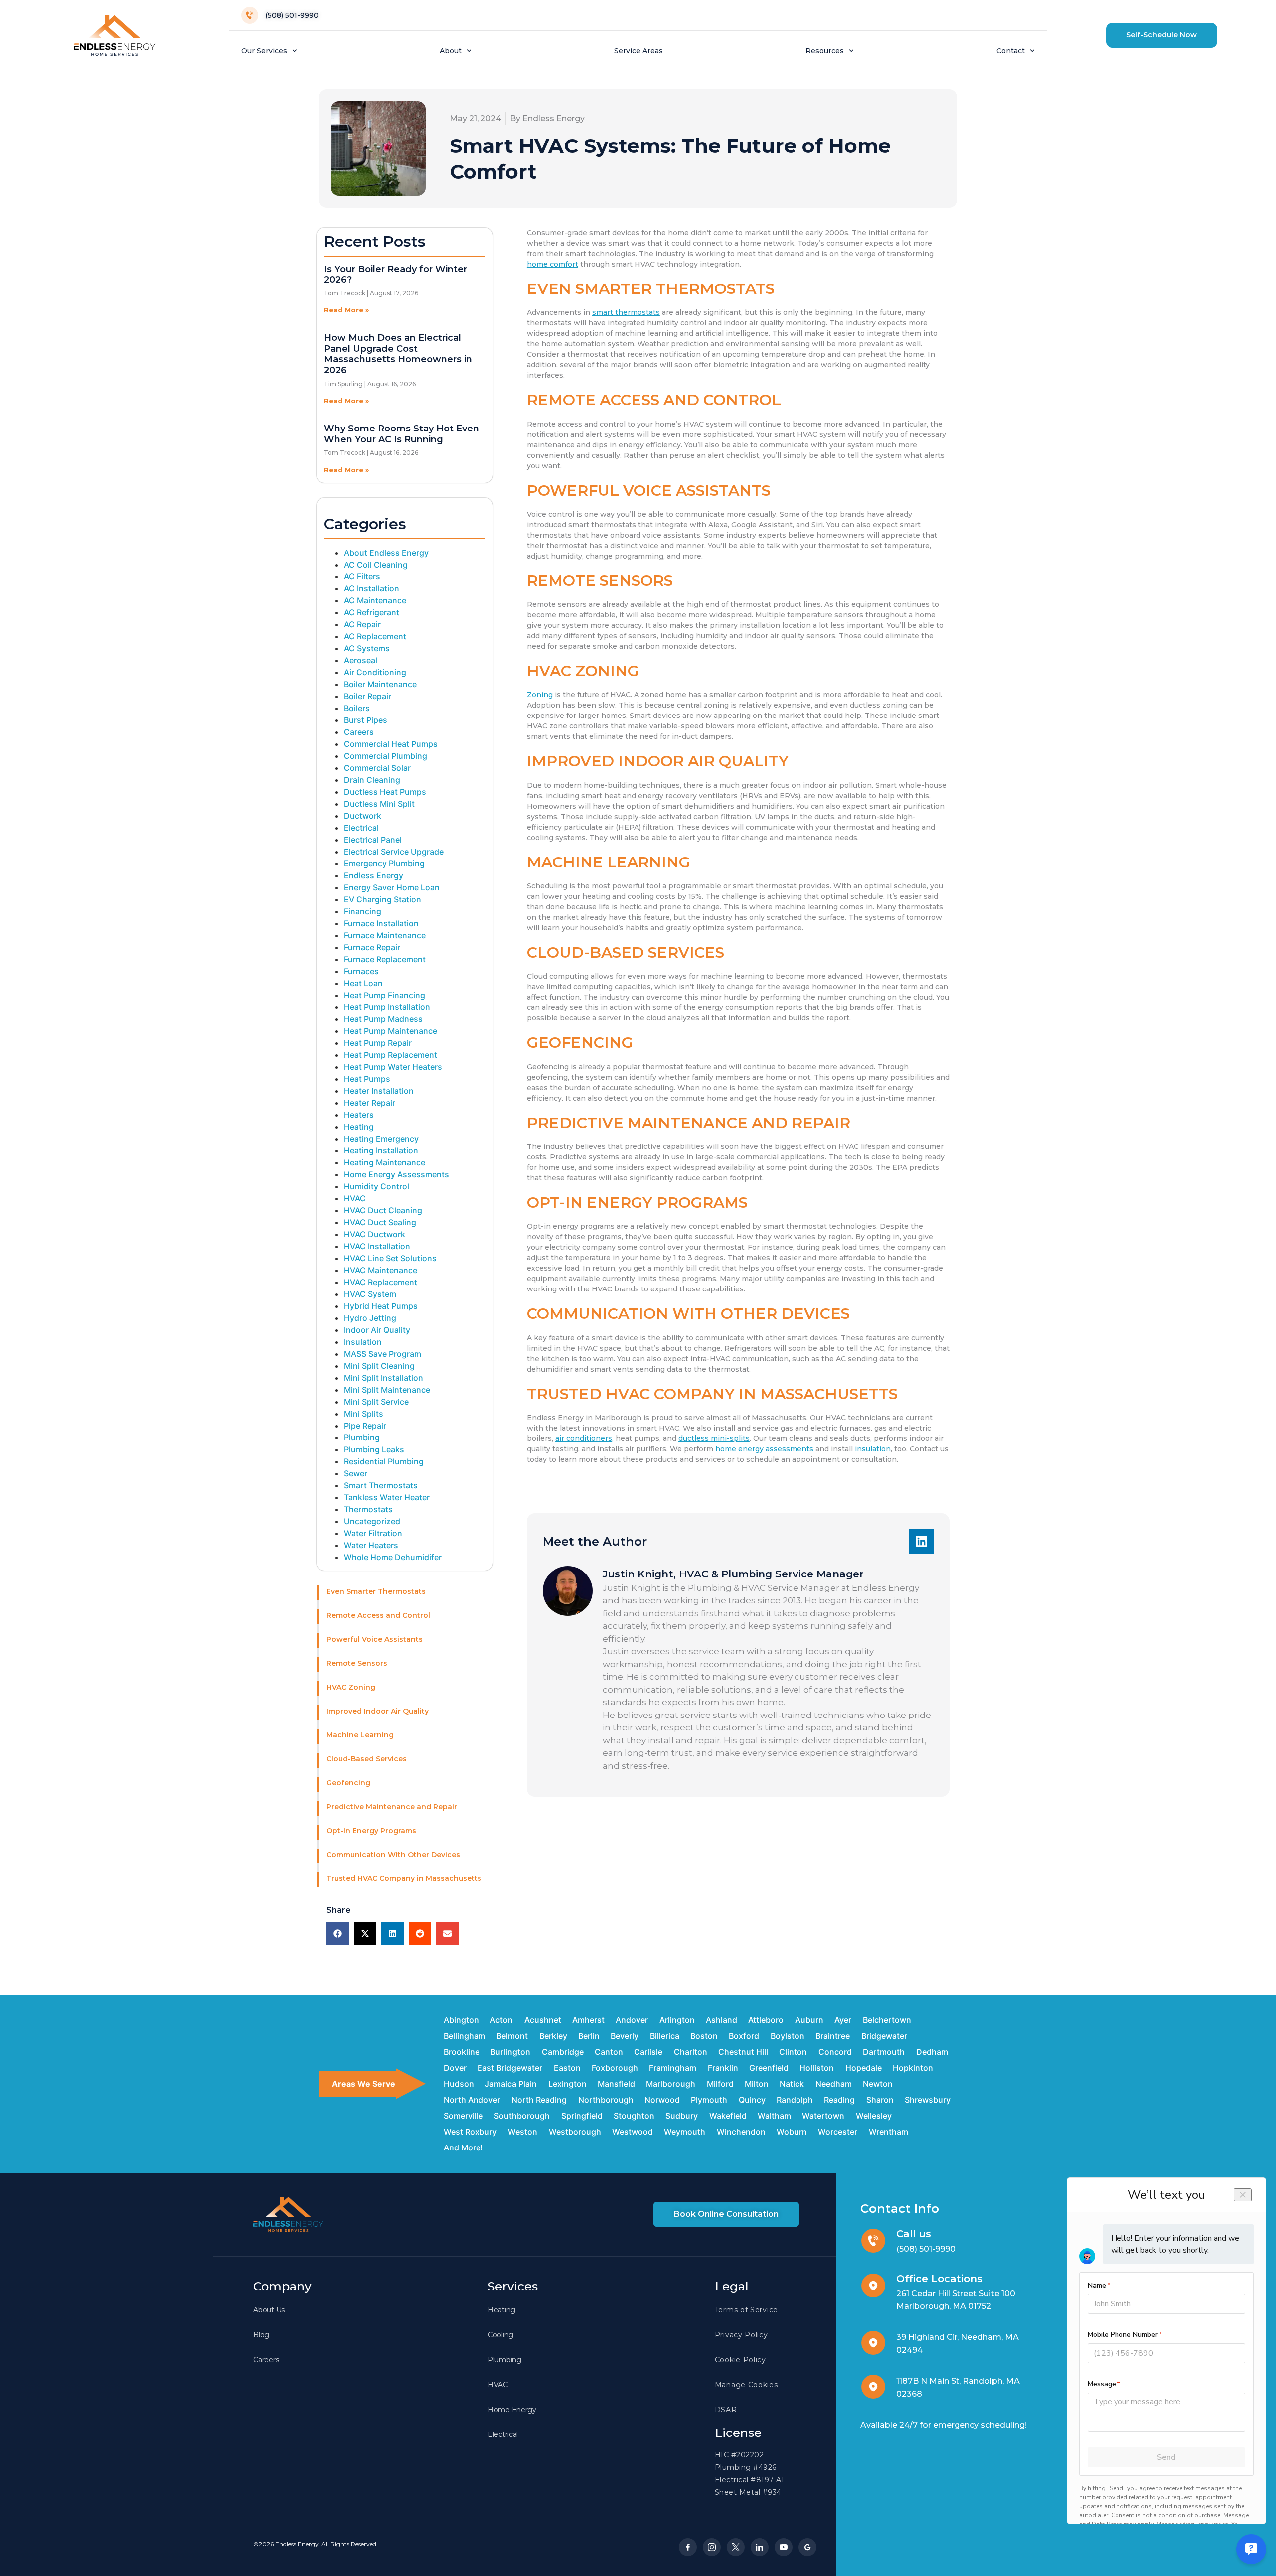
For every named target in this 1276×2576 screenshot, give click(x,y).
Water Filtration (373, 1533)
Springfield (582, 2116)
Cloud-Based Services (367, 1759)
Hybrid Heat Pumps (381, 1306)
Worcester (838, 2132)
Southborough (522, 2116)
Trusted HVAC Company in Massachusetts (404, 1878)
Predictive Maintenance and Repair (392, 1807)
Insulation (363, 1342)
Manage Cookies (746, 2385)
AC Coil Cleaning (376, 565)
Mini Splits (364, 1414)
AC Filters (362, 576)
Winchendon (741, 2132)
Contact (1011, 51)
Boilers (357, 708)
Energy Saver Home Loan (392, 887)
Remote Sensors (357, 1663)
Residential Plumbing (384, 1461)
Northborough (606, 2100)
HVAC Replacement (381, 1282)
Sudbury (682, 2116)
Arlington (677, 2020)
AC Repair (362, 624)
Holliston (817, 2068)
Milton (757, 2084)
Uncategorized (372, 1521)
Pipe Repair (365, 1426)
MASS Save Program (383, 1354)
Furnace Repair (372, 947)
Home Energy (512, 2410)
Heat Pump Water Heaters (393, 1067)
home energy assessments (764, 1449)
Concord (835, 2052)
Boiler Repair (368, 696)
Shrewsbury (928, 2100)
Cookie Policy (740, 2360)
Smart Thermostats (381, 1485)
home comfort (553, 264)
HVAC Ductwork (375, 1234)
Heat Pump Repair (378, 1043)
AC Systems (367, 648)
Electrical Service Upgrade (394, 852)
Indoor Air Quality (377, 1330)
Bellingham (465, 2036)
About (451, 51)
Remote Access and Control (378, 1615)
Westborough (575, 2132)
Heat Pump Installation (387, 1007)
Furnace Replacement (385, 959)
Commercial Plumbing (386, 756)
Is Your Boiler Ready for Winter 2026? (396, 275)
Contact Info (900, 2209)
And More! (463, 2147)
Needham (834, 2084)
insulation (873, 1449)
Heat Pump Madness (383, 1019)
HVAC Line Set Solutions (390, 1258)
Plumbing (362, 1437)
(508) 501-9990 (926, 2249)
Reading (839, 2100)
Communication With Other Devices (393, 1855)
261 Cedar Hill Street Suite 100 (956, 2294)
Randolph (795, 2100)
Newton (878, 2084)
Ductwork (363, 816)
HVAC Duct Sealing (380, 1222)
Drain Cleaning (372, 780)
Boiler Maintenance (380, 684)
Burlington (510, 2052)
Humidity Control (377, 1186)
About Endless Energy (386, 553)
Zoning (540, 695)
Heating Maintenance (385, 1162)
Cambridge (563, 2052)
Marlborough (671, 2084)
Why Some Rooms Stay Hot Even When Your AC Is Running (401, 434)
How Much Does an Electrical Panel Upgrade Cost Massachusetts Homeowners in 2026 (398, 354)
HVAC (355, 1198)
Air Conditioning (375, 672)
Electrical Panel (373, 840)
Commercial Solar (377, 768)
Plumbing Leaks (374, 1449)
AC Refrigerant (372, 612)
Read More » (346, 310)
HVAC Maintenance (381, 1270)
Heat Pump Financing (385, 995)
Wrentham (888, 2132)
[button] (1162, 35)
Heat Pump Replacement (391, 1055)
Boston (704, 2036)
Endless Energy (374, 875)
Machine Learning (360, 1735)
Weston (523, 2132)
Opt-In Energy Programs (371, 1831)
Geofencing (348, 1783)
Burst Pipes (366, 720)
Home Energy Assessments (397, 1174)
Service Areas (638, 51)
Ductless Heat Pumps (385, 792)
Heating (359, 1127)
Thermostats (368, 1509)
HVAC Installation (377, 1246)
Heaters (359, 1115)
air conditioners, (584, 1438)
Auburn (809, 2020)
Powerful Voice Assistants (375, 1639)
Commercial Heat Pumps (391, 744)
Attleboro (766, 2020)
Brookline (462, 2052)
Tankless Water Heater (387, 1497)
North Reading (539, 2100)
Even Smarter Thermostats (376, 1591)
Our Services (264, 51)
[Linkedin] (921, 1542)
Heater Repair (370, 1103)
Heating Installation (381, 1150)
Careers (359, 732)
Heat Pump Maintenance (391, 1031)
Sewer (356, 1473)
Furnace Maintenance (385, 935)
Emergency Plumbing (384, 863)
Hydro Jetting (370, 1318)
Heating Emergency (381, 1139)
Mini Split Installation (384, 1378)
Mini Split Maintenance (387, 1390)
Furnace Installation (381, 923)
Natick (792, 2084)
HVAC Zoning (351, 1687)
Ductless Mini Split (379, 804)
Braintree (833, 2036)
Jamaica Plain (511, 2084)
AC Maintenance (375, 600)
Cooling (501, 2335)
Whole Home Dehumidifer (393, 1557)
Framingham (673, 2068)
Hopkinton (913, 2068)
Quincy (752, 2100)
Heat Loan (363, 983)
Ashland (721, 2020)
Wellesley (874, 2116)
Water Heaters (371, 1545)
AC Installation (372, 588)
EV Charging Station (383, 899)
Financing (363, 911)
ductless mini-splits (714, 1438)
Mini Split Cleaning (379, 1366)
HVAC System (370, 1294)
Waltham (774, 2116)
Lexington (567, 2084)
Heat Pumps (367, 1079)
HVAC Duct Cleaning (383, 1210)
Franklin (723, 2068)
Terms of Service (746, 2310)
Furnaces (361, 971)
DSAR (726, 2410)
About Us (269, 2310)
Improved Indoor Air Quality (378, 1711)
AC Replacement (375, 636)
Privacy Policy (741, 2335)
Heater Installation (379, 1091)
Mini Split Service (376, 1402)
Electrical (361, 828)
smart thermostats (626, 312)
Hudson (459, 2084)
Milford (720, 2084)
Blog (261, 2335)
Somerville (463, 2116)
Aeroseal (361, 660)
